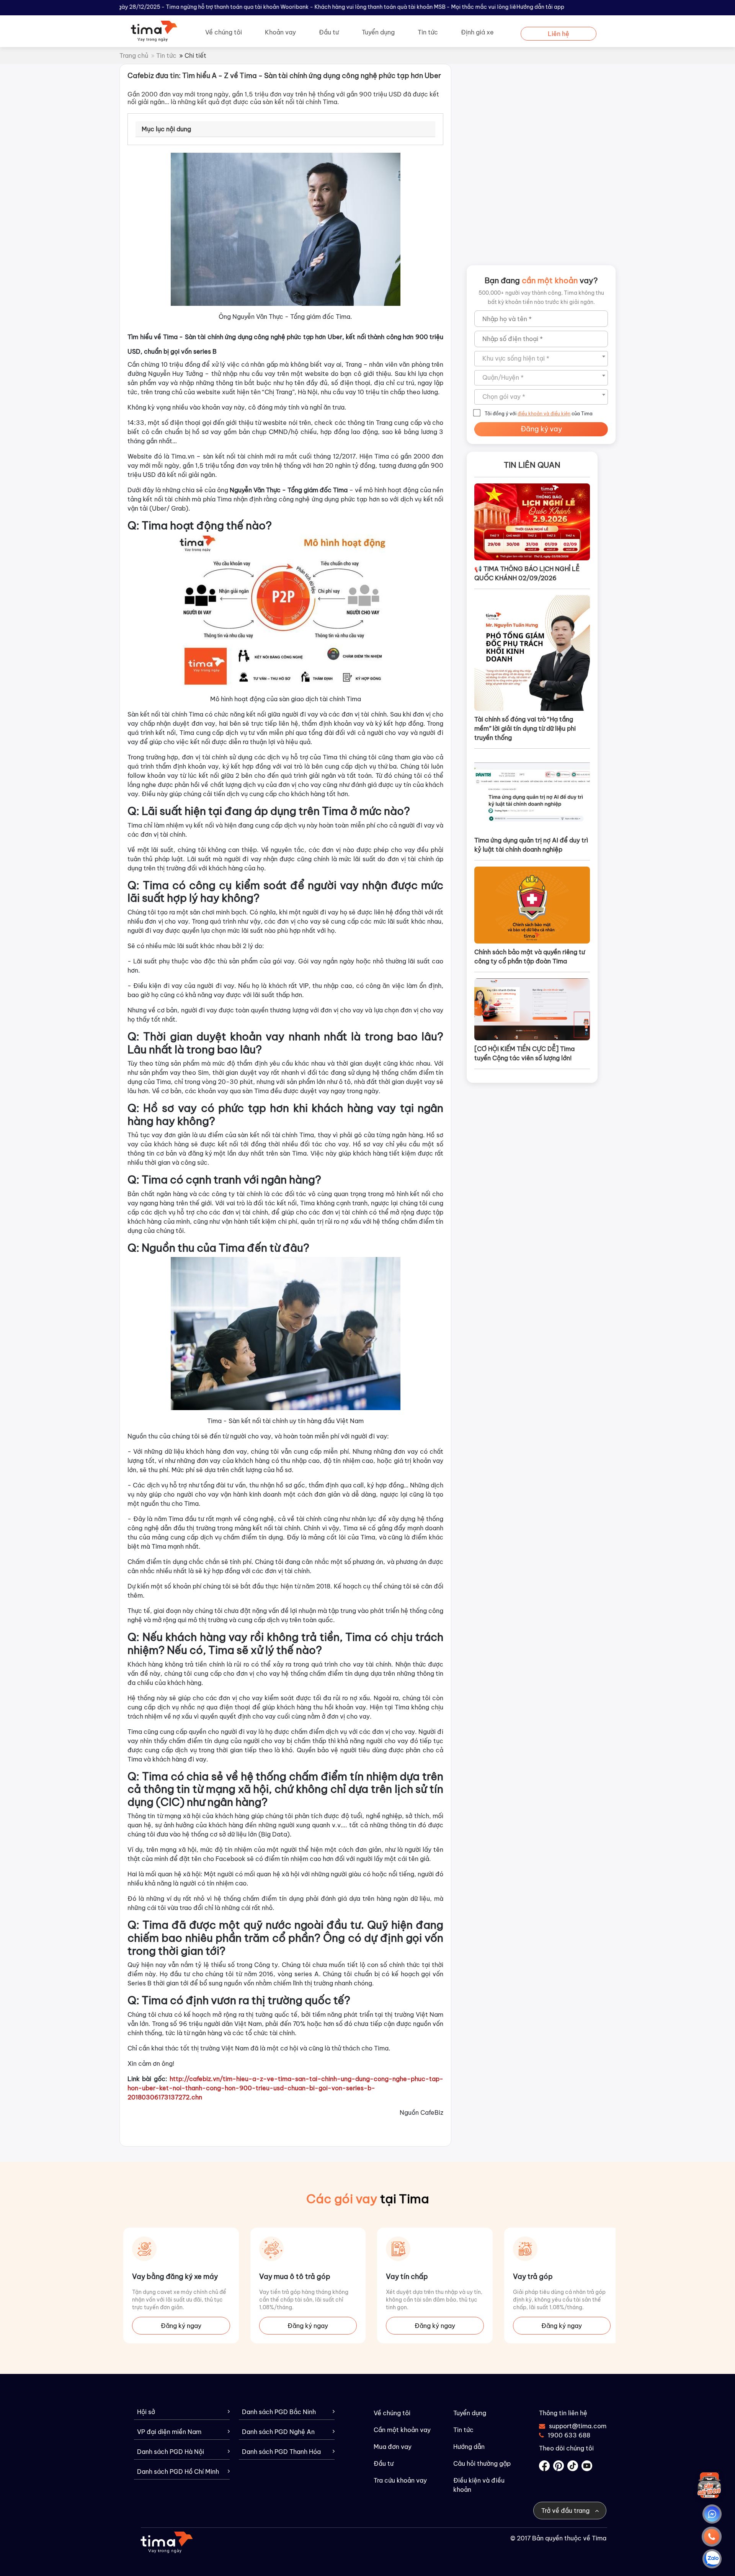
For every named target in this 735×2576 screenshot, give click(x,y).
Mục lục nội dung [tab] (166, 129)
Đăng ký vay (541, 429)
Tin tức (428, 32)
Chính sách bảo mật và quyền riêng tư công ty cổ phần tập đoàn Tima (530, 957)
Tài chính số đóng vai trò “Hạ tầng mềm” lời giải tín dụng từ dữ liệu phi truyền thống (525, 728)
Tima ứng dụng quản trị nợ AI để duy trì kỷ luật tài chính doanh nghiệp (531, 845)
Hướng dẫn (469, 2447)
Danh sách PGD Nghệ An (278, 2432)
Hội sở (146, 2412)
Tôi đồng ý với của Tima (539, 414)
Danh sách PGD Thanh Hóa (281, 2452)
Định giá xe (477, 32)
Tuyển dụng (378, 32)
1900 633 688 (569, 2435)
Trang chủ (134, 56)
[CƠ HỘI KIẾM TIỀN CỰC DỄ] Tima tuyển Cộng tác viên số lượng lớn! (524, 1053)
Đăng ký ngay (181, 2326)
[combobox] (541, 359)
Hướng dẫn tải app (540, 7)
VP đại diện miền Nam (169, 2432)
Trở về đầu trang (566, 2511)
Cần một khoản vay (402, 2430)
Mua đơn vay (393, 2447)
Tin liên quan (532, 465)
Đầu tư (329, 32)
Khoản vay (280, 32)
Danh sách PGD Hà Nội (171, 2452)
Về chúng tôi (224, 32)
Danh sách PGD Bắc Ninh (279, 2412)
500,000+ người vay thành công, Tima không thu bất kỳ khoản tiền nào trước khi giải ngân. (541, 297)
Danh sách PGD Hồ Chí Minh (178, 2472)
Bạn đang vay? (541, 280)
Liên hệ (559, 34)
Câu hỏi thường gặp (482, 2463)
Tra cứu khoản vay (400, 2480)
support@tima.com (573, 2426)
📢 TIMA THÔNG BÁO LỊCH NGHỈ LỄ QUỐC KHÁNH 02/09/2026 (527, 573)
